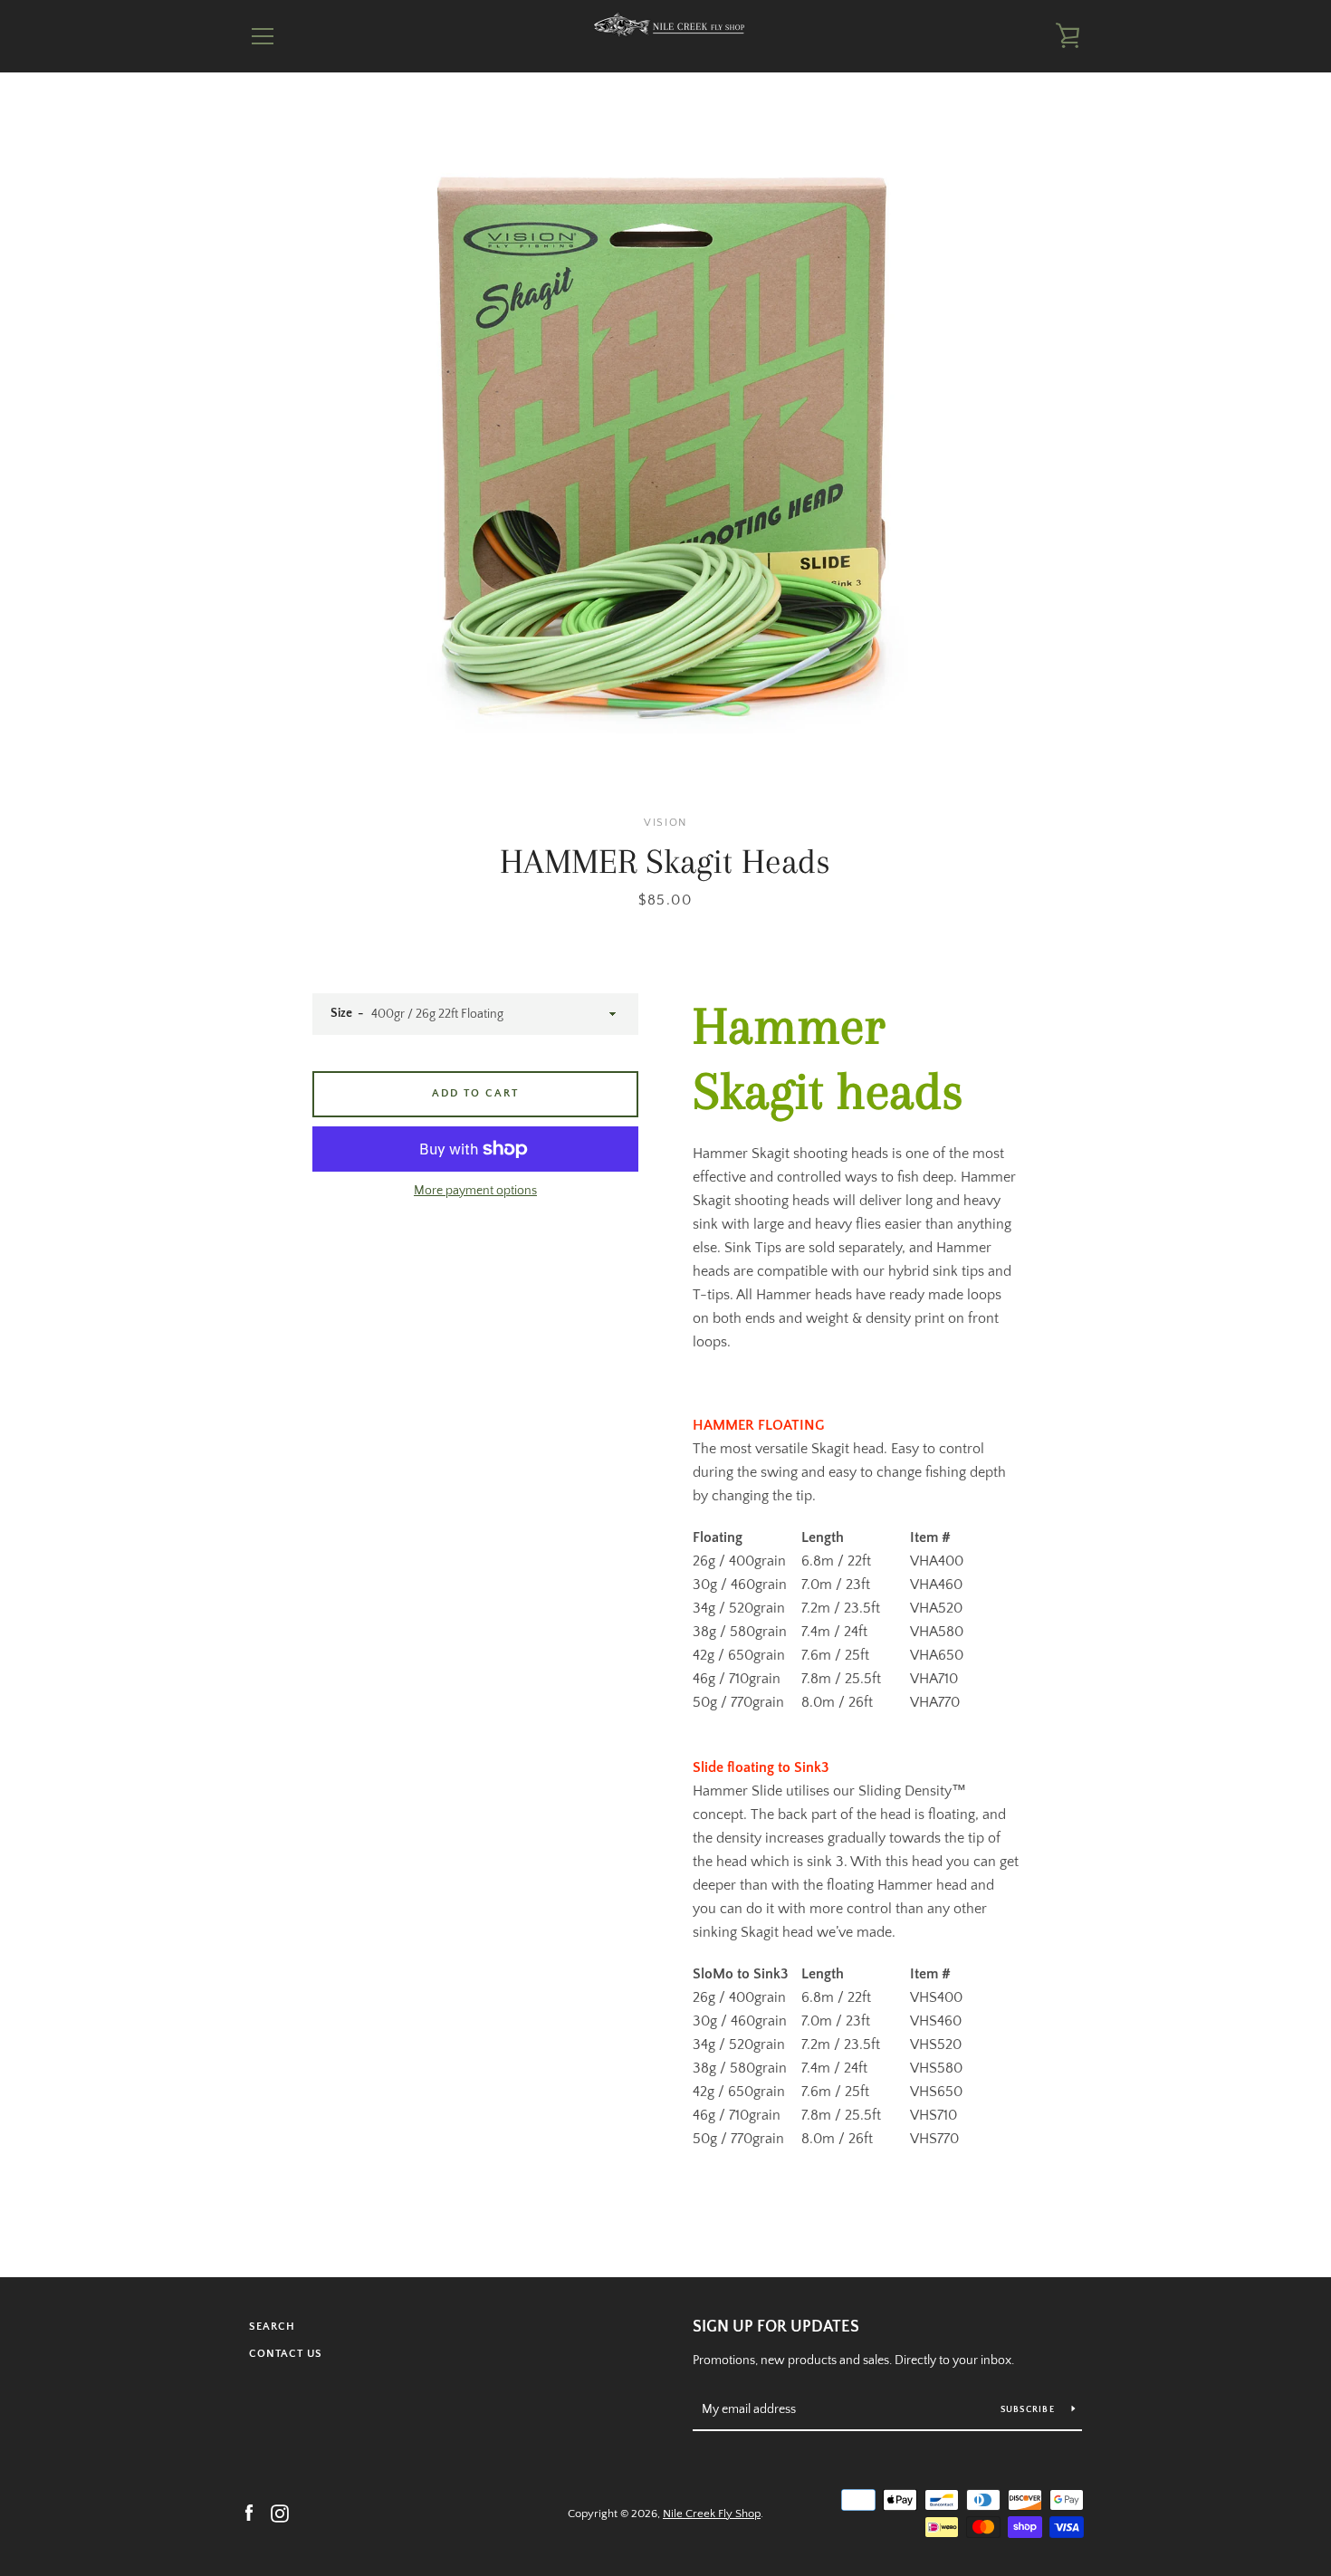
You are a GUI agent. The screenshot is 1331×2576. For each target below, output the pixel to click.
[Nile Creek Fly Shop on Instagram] (280, 2513)
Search (272, 2327)
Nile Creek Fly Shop (712, 2514)
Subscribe (1029, 2410)
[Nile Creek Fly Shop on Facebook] (249, 2513)
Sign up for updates (776, 2327)
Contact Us (286, 2354)
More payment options (475, 1191)
